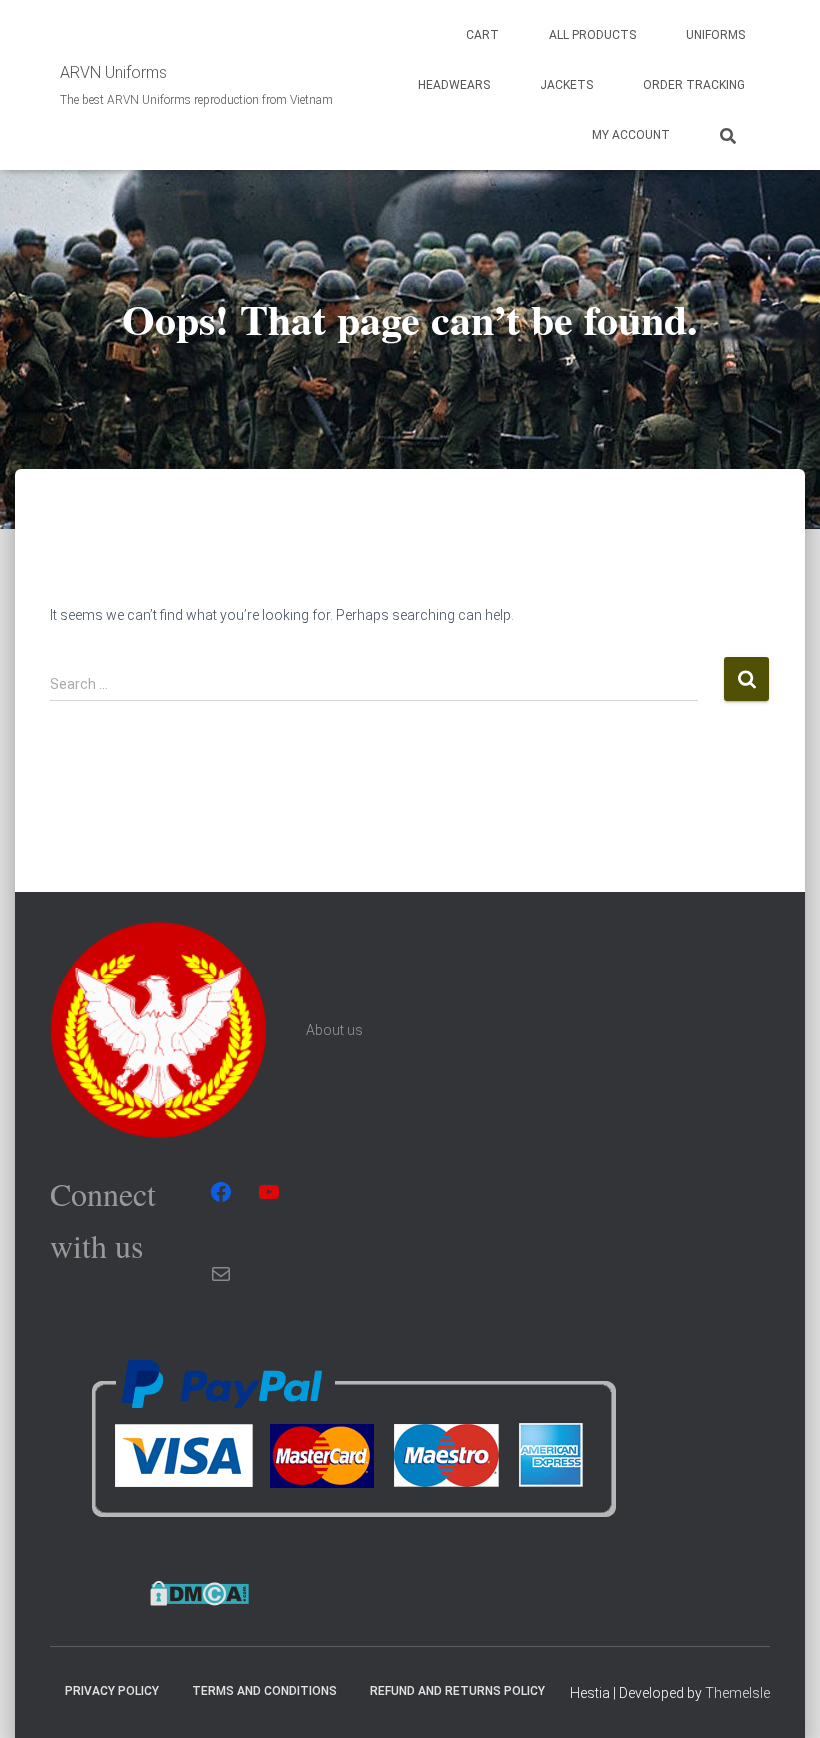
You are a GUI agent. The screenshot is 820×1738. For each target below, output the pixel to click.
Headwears (454, 85)
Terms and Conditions (264, 1691)
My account (631, 135)
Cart (482, 35)
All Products (592, 35)
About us (334, 1030)
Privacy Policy (112, 1691)
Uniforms (715, 35)
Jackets (566, 85)
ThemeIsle (737, 1693)
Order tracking (694, 85)
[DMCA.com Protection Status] (199, 1592)
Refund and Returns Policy (457, 1691)
